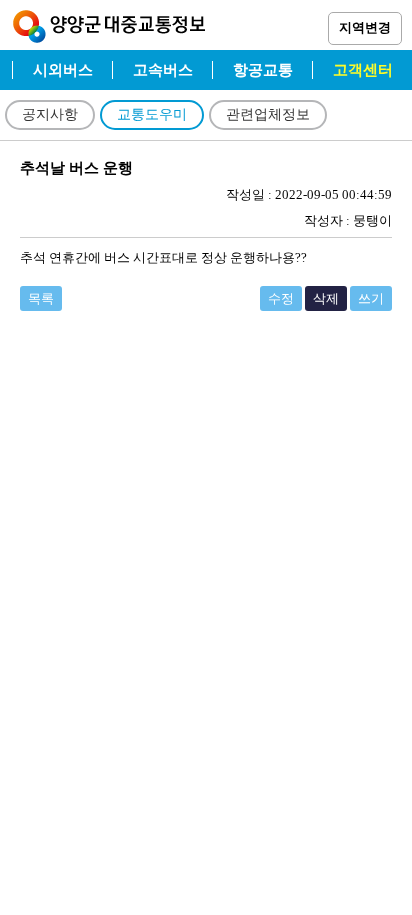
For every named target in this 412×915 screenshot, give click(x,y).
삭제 (326, 298)
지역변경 (365, 27)
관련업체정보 (268, 114)
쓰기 (371, 298)
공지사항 (50, 114)
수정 (281, 298)
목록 (41, 298)
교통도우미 (152, 114)
